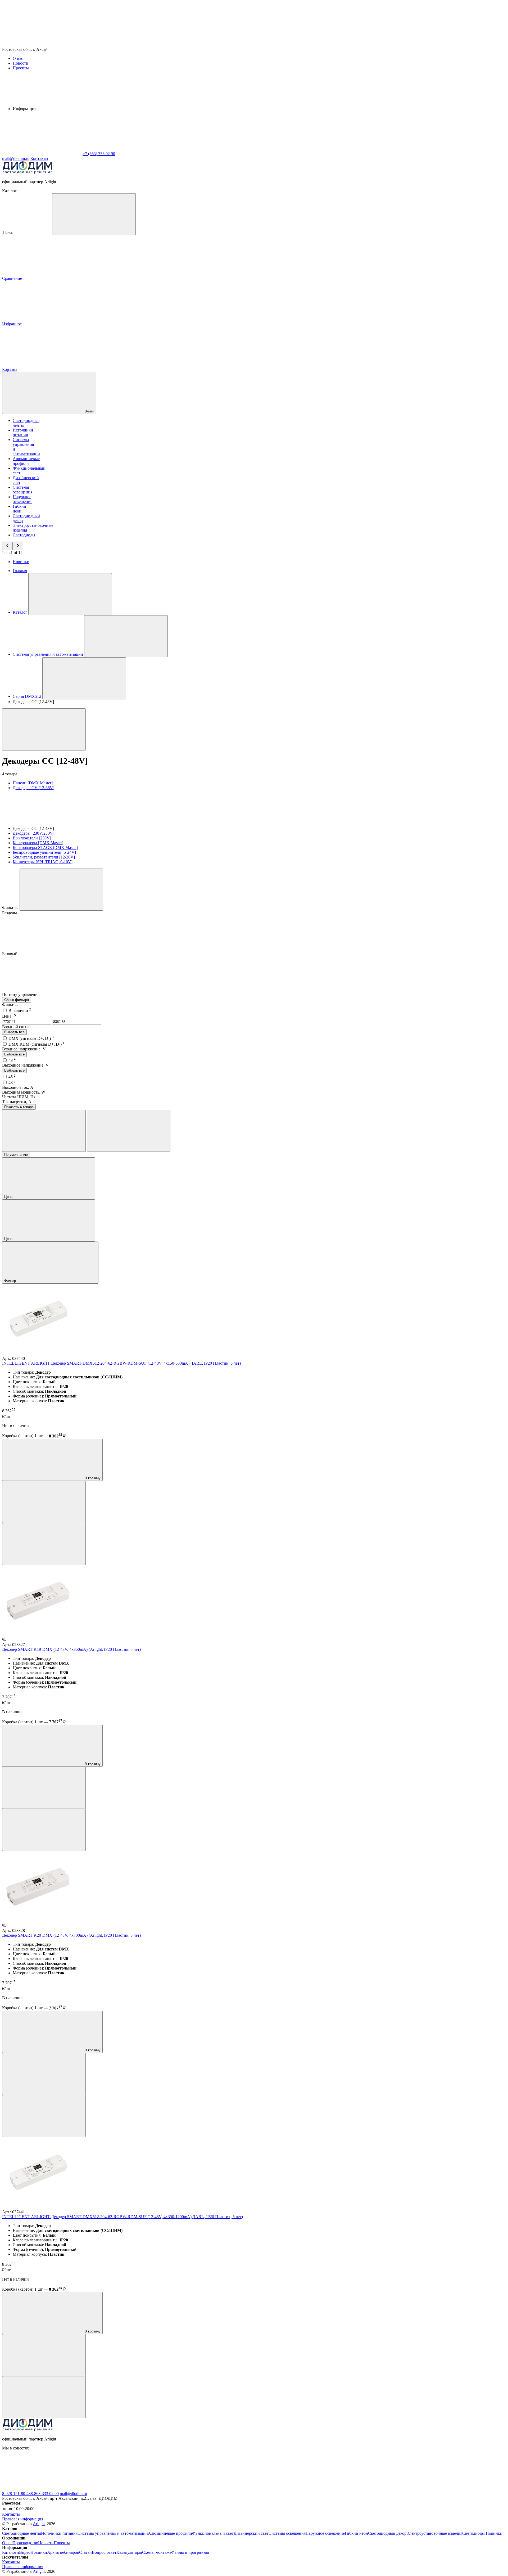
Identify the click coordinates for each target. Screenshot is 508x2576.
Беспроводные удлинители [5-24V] (44, 852)
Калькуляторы (129, 2552)
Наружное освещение (22, 499)
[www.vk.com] (42, 2489)
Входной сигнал (17, 1027)
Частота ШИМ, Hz (19, 1097)
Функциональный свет (213, 2533)
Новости (21, 63)
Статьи (85, 2552)
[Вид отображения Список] (129, 1131)
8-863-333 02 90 (45, 2494)
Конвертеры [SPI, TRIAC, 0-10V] (43, 862)
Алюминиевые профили (26, 461)
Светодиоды (24, 535)
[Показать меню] (70, 594)
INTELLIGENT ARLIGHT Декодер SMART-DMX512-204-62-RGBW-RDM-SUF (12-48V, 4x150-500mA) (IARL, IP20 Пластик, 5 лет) (121, 1363)
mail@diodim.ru (73, 2494)
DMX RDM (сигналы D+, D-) (37, 1044)
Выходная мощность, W (24, 1092)
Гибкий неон (19, 509)
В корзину (92, 1478)
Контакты (39, 158)
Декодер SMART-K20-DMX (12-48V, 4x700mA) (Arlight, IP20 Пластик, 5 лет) (71, 1935)
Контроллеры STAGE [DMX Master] (45, 848)
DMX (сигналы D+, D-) (31, 1038)
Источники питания (23, 432)
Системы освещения (22, 490)
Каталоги (11, 2552)
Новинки (21, 562)
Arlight (39, 2524)
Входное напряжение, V (24, 1049)
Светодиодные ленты (22, 2533)
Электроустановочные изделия (434, 2533)
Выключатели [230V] (32, 838)
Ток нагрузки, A (17, 1102)
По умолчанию (16, 1155)
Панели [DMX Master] (33, 783)
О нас (18, 58)
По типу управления (21, 994)
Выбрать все (14, 1032)
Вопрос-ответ (104, 2552)
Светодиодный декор (387, 2533)
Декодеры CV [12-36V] (33, 788)
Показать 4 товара (19, 1107)
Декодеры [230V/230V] (33, 833)
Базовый (10, 954)
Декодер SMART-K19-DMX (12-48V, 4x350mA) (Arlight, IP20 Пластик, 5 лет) (71, 1649)
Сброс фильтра (17, 1000)
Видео (25, 2552)
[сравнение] (44, 1502)
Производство (25, 2543)
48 (12, 1060)
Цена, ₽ (9, 1016)
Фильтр (11, 1281)
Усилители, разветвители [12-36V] (44, 857)
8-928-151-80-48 (16, 2494)
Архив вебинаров (63, 2552)
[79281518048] (201, 2489)
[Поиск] (94, 214)
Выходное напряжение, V (25, 1065)
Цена (9, 1197)
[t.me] (280, 2489)
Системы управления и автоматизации (113, 2533)
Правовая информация (23, 2519)
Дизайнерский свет (251, 2533)
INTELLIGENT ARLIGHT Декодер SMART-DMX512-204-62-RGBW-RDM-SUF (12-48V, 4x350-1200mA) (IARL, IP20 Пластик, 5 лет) (123, 2217)
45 (12, 1077)
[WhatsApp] (42, 154)
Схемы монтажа (157, 2552)
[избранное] (44, 1544)
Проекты (21, 68)
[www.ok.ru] (121, 2489)
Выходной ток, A (18, 1087)
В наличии (20, 1011)
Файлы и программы (190, 2552)
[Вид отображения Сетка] (44, 1131)
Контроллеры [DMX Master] (38, 843)
